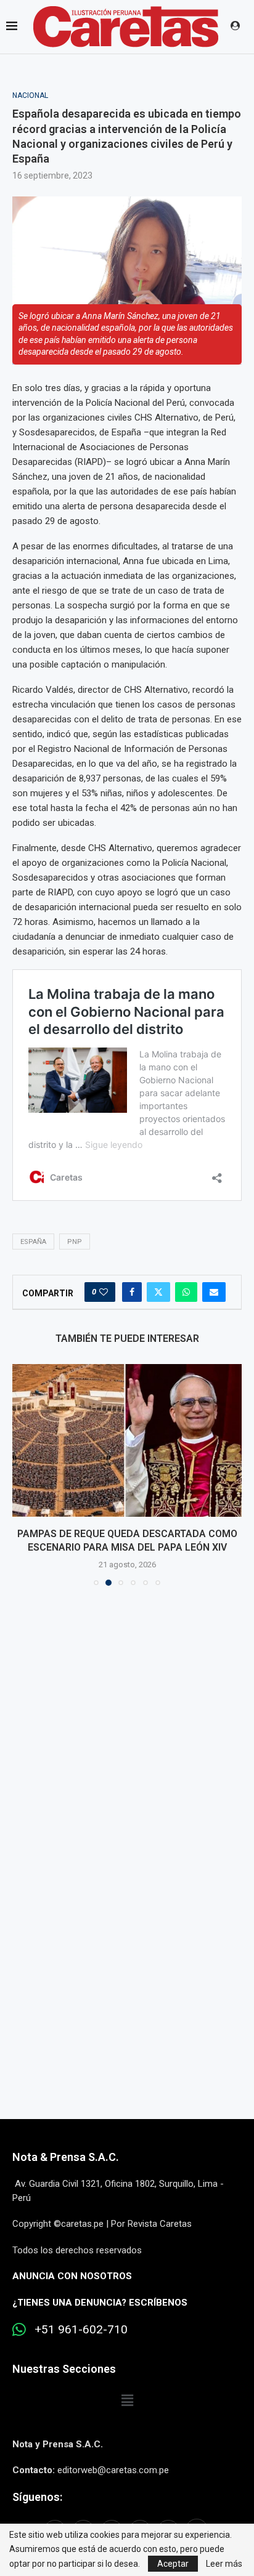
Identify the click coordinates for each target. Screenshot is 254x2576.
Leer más (224, 2564)
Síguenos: (37, 2497)
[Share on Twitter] (158, 1292)
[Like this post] (104, 1292)
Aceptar (173, 2564)
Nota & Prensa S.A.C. (66, 2157)
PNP (75, 1242)
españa (33, 1242)
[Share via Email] (214, 1292)
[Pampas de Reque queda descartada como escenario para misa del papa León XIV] (127, 1440)
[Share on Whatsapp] (186, 1292)
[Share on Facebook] (132, 1292)
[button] (23, 1474)
